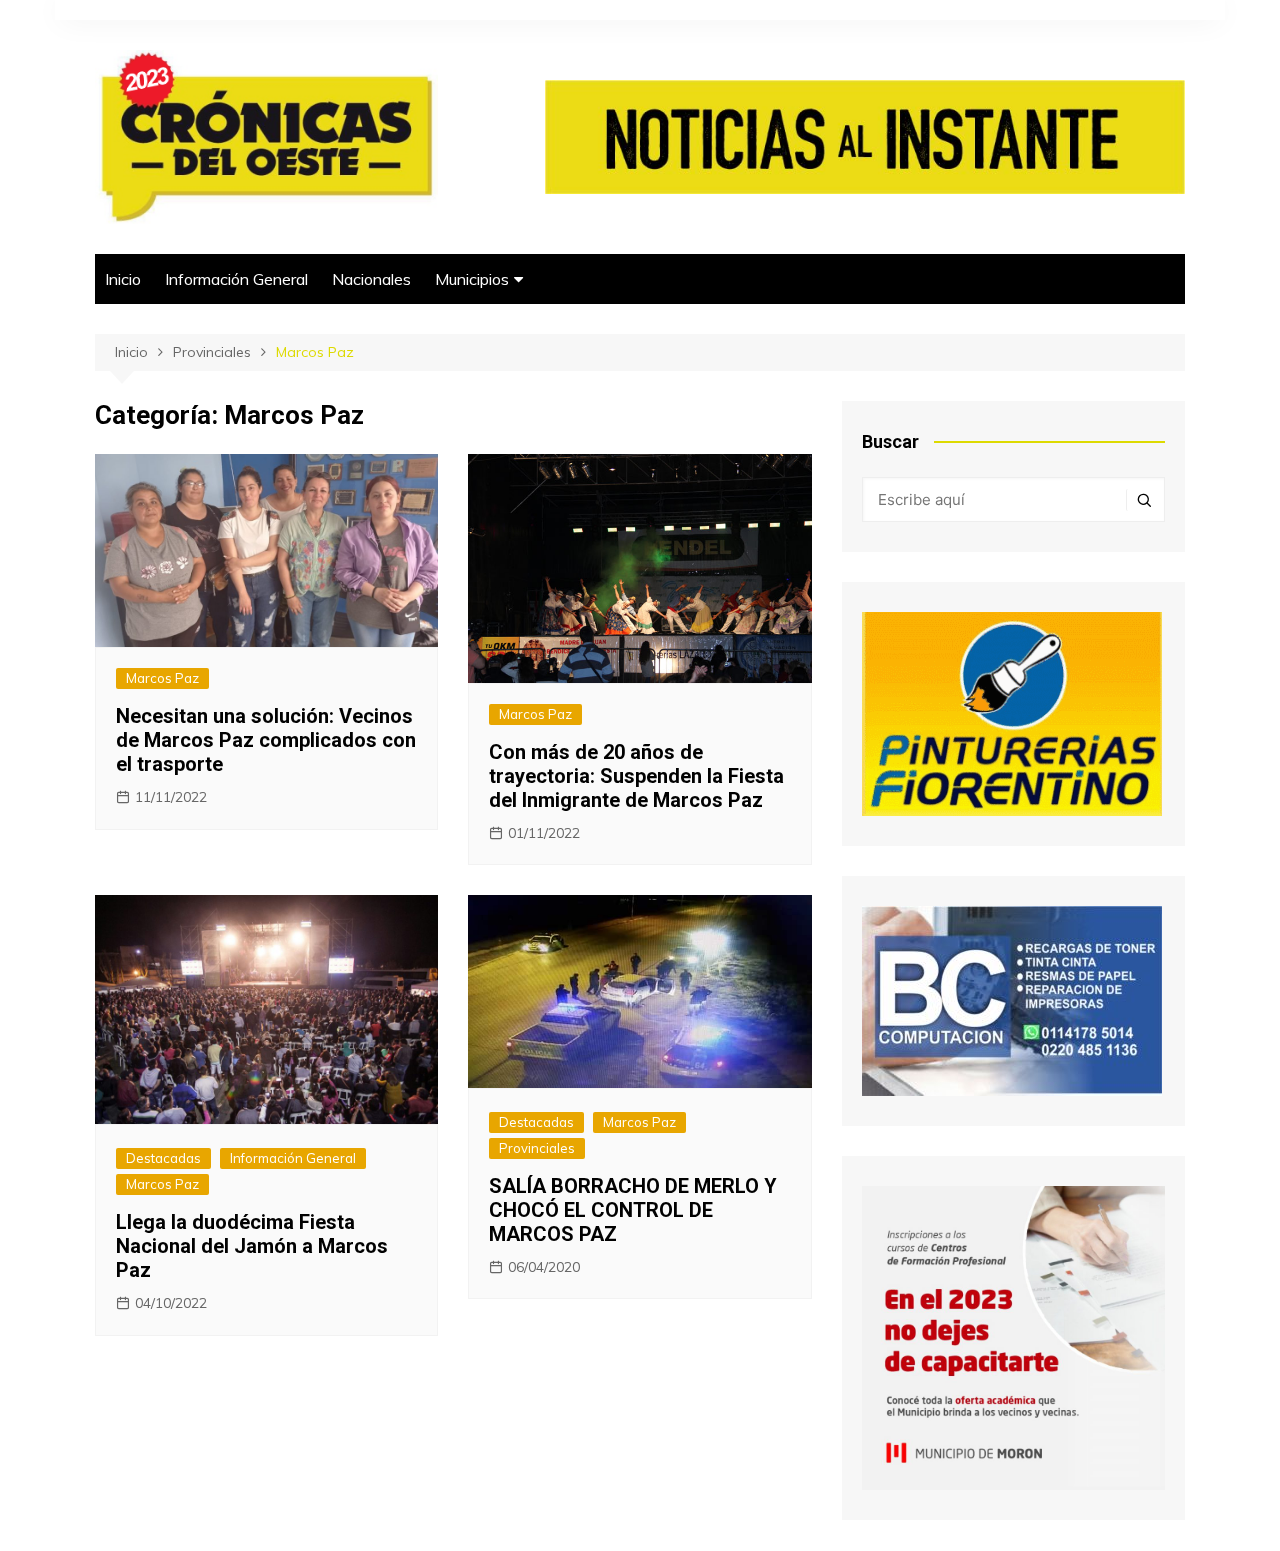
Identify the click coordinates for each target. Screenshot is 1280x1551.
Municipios (472, 279)
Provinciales (537, 1148)
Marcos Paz (162, 678)
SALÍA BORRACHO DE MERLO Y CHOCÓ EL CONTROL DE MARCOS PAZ (633, 1210)
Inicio (123, 279)
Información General (236, 279)
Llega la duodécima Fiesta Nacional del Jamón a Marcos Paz (252, 1246)
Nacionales (371, 279)
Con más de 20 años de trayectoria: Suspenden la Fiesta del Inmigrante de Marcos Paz (636, 776)
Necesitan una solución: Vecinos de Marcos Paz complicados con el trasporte (266, 740)
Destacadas (163, 1158)
